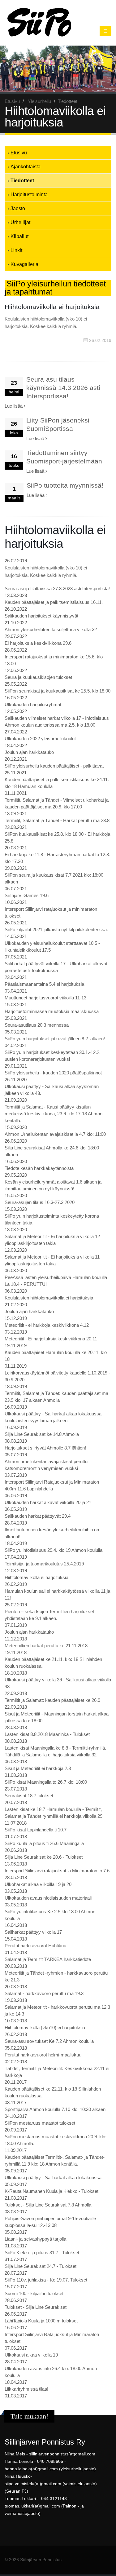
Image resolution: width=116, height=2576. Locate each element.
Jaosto (18, 208)
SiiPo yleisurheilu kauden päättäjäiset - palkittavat (54, 766)
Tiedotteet (22, 180)
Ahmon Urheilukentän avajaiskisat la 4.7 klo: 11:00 (55, 1134)
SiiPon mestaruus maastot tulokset (40, 2123)
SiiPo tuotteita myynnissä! (65, 485)
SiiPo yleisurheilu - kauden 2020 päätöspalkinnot (53, 1073)
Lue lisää (14, 406)
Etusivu (12, 101)
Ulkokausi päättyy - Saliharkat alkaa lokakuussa (53, 2178)
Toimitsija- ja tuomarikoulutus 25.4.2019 (44, 1564)
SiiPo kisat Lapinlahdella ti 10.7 (36, 1830)
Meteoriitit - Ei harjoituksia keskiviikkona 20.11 (51, 1339)
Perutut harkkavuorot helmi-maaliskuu (43, 2055)
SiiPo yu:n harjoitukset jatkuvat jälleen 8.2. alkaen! (55, 1039)
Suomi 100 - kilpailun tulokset (34, 2293)
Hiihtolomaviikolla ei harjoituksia (37, 1577)
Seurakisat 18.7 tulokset (29, 1796)
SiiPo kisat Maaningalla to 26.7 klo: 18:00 (46, 1782)
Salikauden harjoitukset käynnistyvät (41, 616)
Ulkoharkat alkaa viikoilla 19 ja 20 (38, 1884)
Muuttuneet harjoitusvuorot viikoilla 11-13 (45, 998)
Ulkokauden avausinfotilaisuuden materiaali (48, 1898)
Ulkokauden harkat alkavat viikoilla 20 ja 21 (48, 1502)
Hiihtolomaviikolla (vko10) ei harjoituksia (45, 2027)
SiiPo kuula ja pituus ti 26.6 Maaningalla (44, 1843)
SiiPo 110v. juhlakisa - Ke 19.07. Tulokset (46, 2280)
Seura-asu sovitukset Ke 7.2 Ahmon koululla (49, 2041)
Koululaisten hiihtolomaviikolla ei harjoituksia (49, 1298)
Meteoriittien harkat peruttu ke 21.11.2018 (46, 1646)
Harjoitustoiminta (29, 194)
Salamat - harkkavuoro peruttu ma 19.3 (44, 1993)
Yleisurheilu (39, 101)
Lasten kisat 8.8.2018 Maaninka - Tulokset (47, 1734)
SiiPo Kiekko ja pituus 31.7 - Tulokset (42, 2253)
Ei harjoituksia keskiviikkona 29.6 (38, 643)
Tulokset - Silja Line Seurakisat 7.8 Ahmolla (48, 2205)
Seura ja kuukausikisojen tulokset (38, 677)
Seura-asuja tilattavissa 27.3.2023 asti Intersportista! (57, 589)
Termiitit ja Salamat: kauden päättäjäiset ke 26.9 (52, 1700)
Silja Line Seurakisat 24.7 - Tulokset (41, 2266)
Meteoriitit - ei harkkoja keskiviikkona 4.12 (47, 1325)
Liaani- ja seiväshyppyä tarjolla (35, 2239)
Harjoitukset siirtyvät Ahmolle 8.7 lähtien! (45, 1448)
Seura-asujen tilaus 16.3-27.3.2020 (40, 1202)
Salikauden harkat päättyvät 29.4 (38, 1516)
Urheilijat (20, 222)
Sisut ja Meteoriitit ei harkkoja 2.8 (38, 1768)
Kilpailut (19, 236)
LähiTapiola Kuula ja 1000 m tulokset (41, 2321)
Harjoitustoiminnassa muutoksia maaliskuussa (52, 1011)
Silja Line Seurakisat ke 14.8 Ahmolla (42, 1434)
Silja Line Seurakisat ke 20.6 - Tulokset (44, 1857)
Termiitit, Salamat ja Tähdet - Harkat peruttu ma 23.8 (57, 820)
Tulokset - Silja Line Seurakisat (36, 2307)
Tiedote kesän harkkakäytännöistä (39, 1168)
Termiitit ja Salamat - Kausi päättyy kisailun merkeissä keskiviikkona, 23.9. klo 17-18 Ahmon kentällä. (54, 1114)
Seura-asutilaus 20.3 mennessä (37, 1025)
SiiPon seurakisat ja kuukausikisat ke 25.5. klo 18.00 (58, 691)
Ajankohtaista (26, 166)
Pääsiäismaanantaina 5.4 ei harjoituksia (44, 984)
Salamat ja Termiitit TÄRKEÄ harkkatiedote (48, 1959)
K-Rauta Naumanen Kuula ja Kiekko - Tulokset (52, 2191)
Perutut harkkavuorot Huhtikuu (35, 1946)
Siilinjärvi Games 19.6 (27, 895)
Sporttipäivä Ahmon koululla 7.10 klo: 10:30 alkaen (55, 2109)
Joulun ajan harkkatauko (29, 752)
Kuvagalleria (24, 264)
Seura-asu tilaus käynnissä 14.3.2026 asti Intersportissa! (63, 388)
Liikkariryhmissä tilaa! (26, 2389)
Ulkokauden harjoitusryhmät (33, 704)
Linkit (16, 250)
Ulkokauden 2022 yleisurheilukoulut (40, 739)
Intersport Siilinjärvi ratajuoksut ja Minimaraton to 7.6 (57, 1871)
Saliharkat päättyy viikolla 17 (33, 1932)
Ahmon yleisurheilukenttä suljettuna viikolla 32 (51, 629)
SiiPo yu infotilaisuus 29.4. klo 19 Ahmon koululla (54, 1550)
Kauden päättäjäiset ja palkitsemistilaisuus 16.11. (54, 602)
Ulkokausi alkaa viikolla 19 (31, 2355)
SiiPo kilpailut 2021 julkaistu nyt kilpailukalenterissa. (56, 929)
